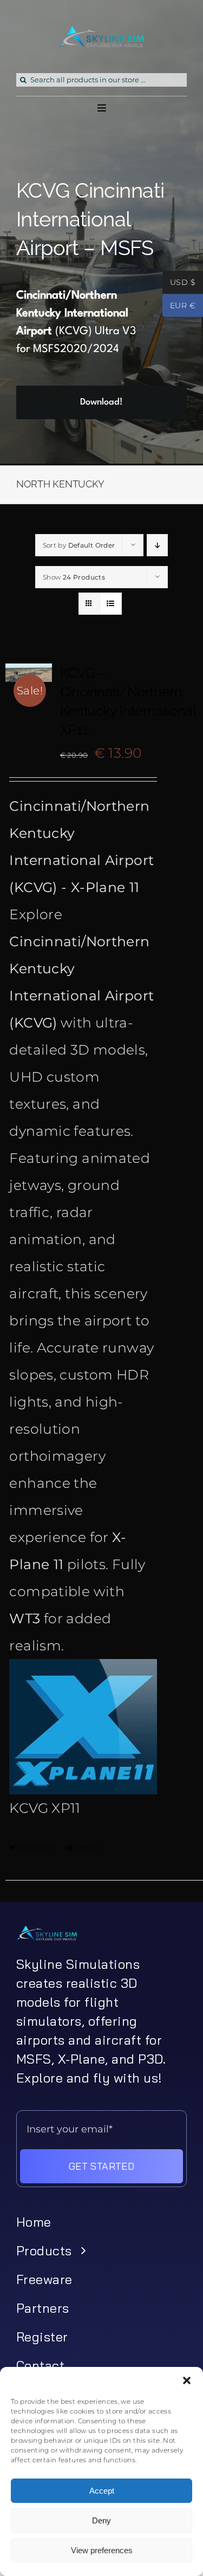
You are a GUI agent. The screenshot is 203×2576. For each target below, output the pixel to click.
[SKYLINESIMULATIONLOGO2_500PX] (102, 32)
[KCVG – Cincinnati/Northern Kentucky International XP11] (29, 673)
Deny (101, 2520)
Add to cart (36, 1848)
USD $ (179, 283)
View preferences (102, 2550)
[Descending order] (157, 545)
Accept (102, 2491)
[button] (187, 2380)
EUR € (179, 307)
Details (86, 1848)
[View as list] (111, 604)
